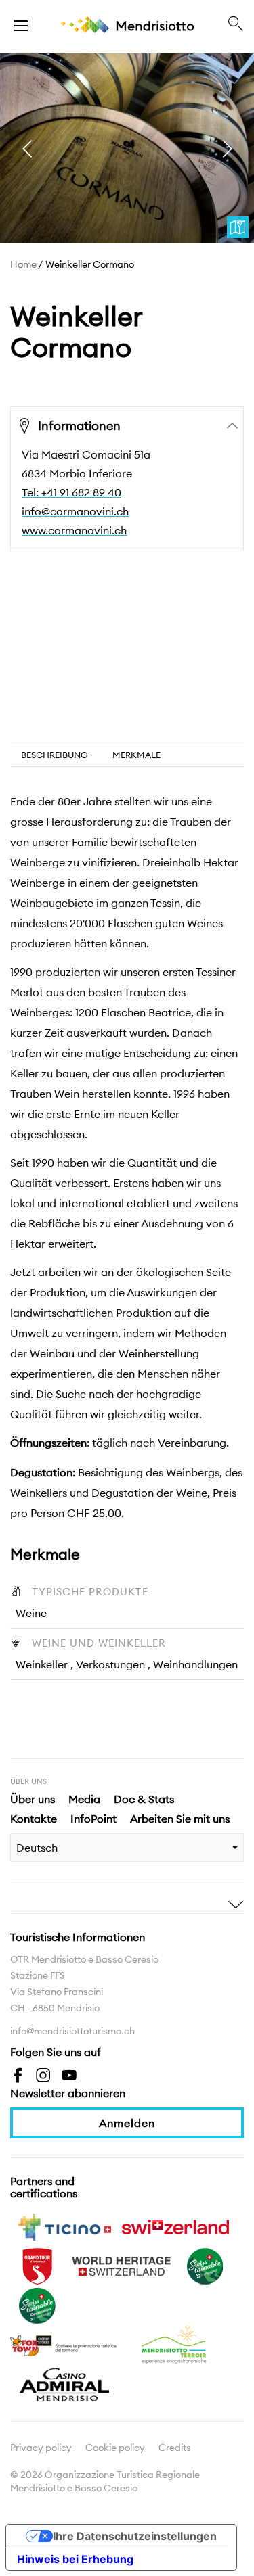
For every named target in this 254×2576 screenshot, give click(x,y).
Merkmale (136, 755)
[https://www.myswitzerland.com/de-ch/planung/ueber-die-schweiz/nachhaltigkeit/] (205, 2265)
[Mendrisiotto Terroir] (175, 2344)
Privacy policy (41, 2448)
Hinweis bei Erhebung (75, 2559)
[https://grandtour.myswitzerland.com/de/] (37, 2265)
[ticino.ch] (64, 2226)
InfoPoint (93, 1819)
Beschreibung (55, 755)
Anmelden (127, 2123)
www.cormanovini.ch (74, 530)
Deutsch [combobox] (37, 1848)
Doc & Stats (144, 1799)
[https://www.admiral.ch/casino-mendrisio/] (64, 2383)
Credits (175, 2448)
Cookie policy (115, 2448)
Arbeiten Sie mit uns (180, 1819)
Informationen (79, 426)
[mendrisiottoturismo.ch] (21, 24)
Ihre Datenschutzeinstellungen (135, 2536)
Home (23, 264)
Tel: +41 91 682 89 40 (71, 492)
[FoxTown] (64, 2344)
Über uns (33, 1799)
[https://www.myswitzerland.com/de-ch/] (175, 2226)
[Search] (236, 24)
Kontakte (34, 1819)
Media (84, 1799)
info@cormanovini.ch (75, 511)
